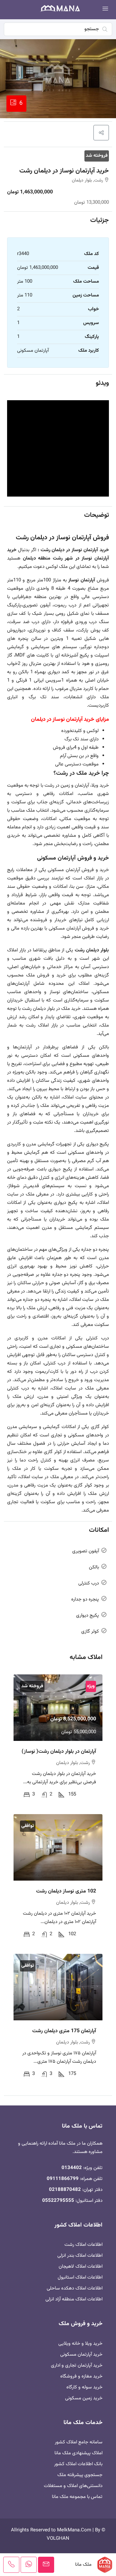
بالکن (94, 1567)
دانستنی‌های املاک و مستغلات (73, 2486)
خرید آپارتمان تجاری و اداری (77, 2365)
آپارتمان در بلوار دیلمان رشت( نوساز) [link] (59, 1752)
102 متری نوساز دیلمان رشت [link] (66, 1891)
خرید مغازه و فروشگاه (81, 2376)
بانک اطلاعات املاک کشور (78, 2464)
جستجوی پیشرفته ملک (80, 2475)
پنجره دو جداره (85, 1599)
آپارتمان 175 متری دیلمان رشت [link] (64, 2031)
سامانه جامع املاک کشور (79, 2442)
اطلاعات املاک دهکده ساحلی (75, 2288)
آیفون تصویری (86, 1551)
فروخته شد (97, 156)
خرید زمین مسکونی (84, 2398)
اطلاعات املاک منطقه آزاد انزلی (74, 2299)
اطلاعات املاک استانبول (80, 2277)
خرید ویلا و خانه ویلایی (80, 2344)
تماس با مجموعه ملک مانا (77, 2497)
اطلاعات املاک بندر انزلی (80, 2256)
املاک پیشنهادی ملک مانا (78, 2453)
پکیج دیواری (87, 1615)
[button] (101, 133)
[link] (58, 1708)
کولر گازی (90, 1632)
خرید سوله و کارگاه (84, 2387)
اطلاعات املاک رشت (83, 2245)
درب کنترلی (89, 1583)
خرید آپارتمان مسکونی (81, 2355)
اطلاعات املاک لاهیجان (81, 2267)
